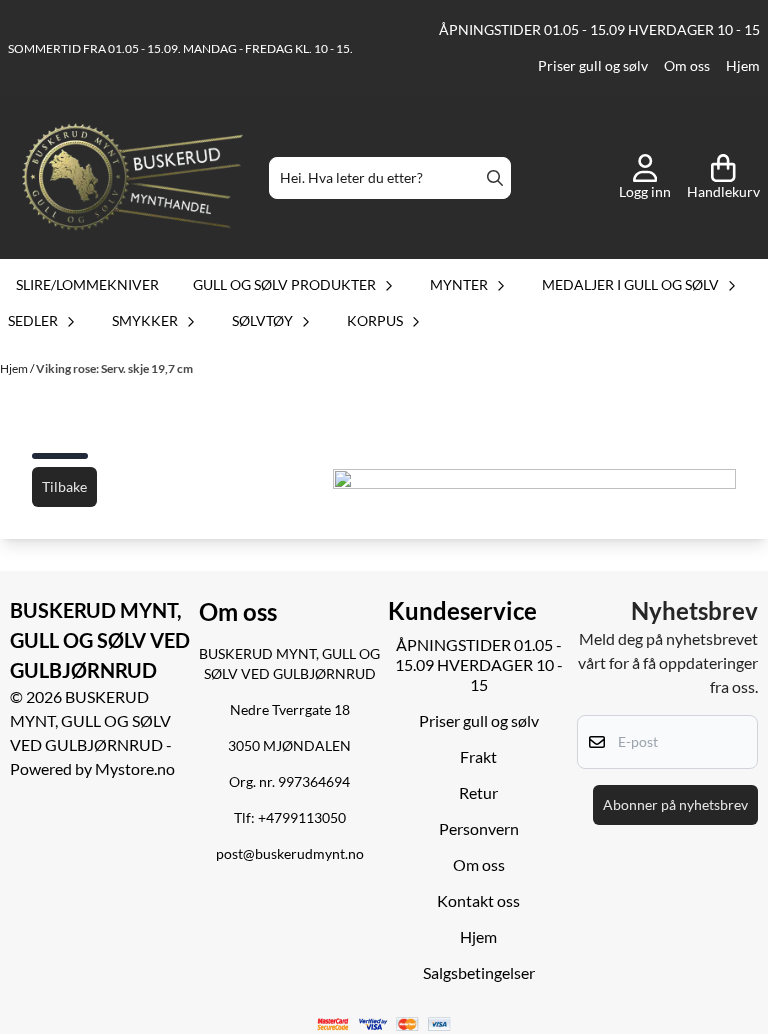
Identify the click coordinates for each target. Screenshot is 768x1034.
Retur (478, 792)
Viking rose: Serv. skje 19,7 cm (114, 368)
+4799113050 (302, 818)
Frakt (478, 756)
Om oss (687, 66)
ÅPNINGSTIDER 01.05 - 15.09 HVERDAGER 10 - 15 (599, 30)
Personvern (479, 828)
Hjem (743, 66)
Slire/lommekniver (87, 284)
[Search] (495, 178)
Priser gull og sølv (593, 66)
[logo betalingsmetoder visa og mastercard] (384, 1024)
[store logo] (132, 178)
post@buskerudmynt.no (290, 854)
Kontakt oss (478, 900)
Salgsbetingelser (479, 972)
